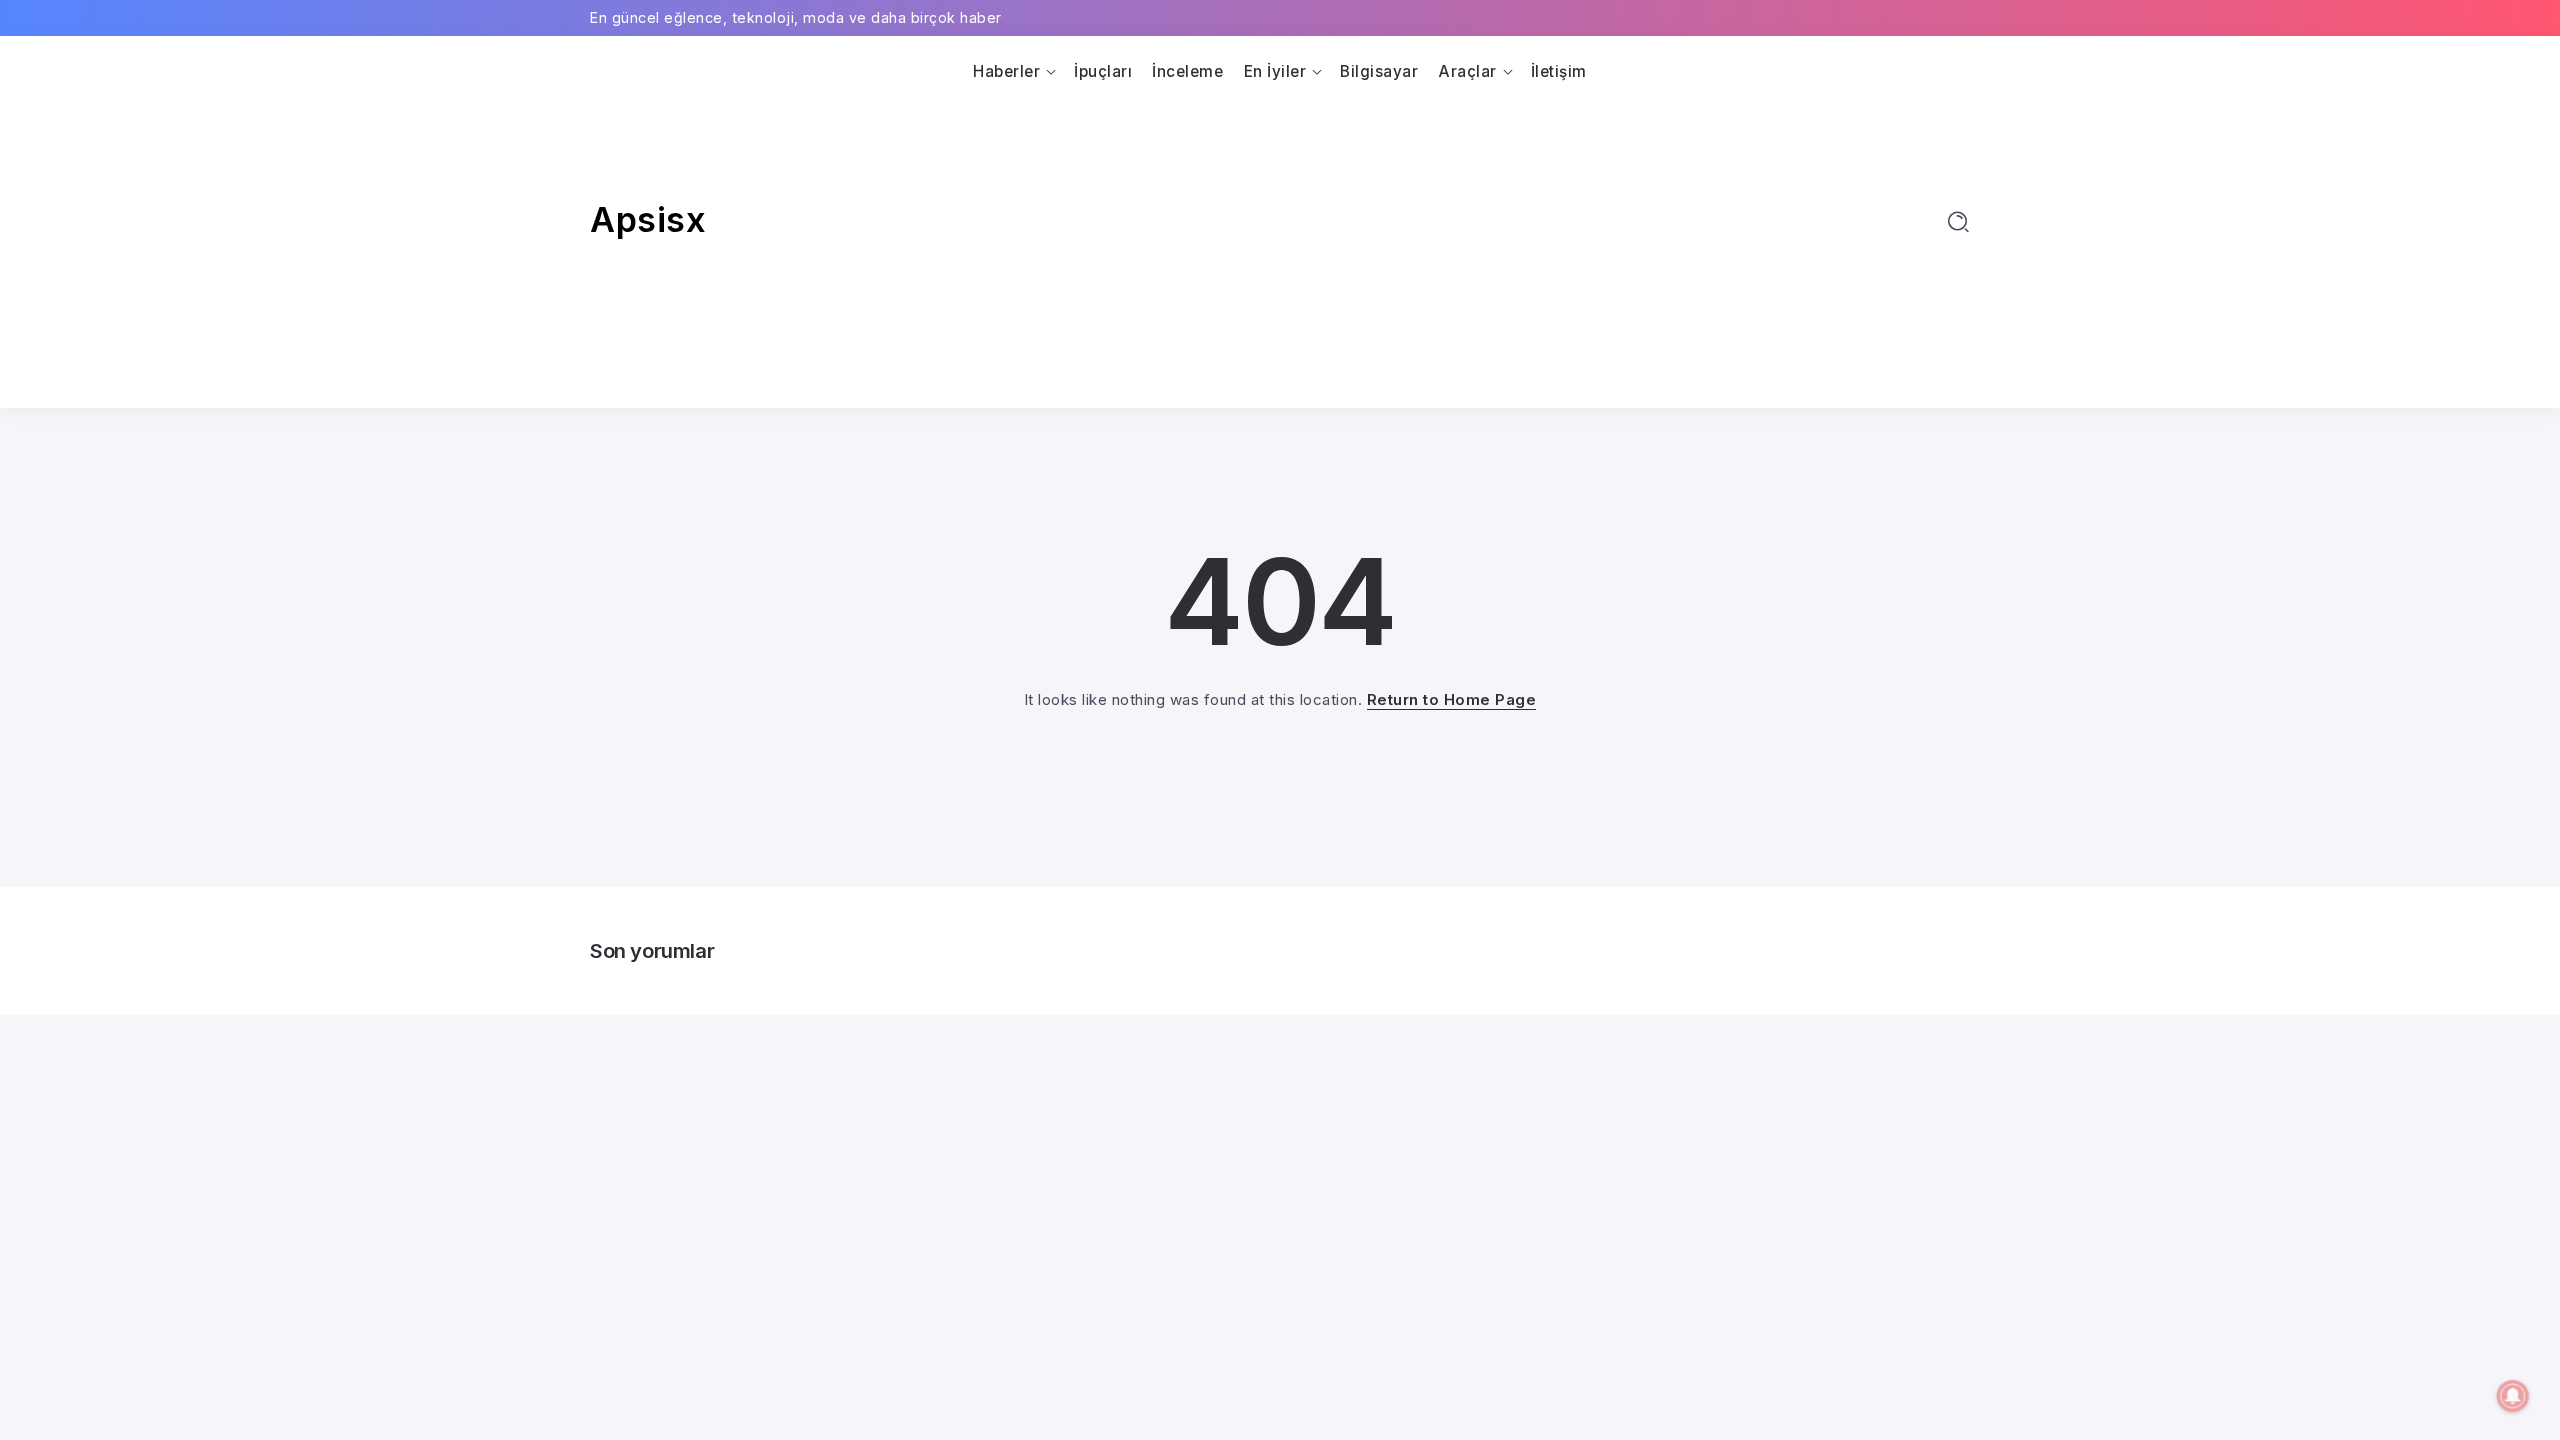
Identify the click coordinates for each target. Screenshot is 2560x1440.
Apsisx (648, 219)
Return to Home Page (1452, 699)
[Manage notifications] (2513, 1396)
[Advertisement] (1279, 238)
